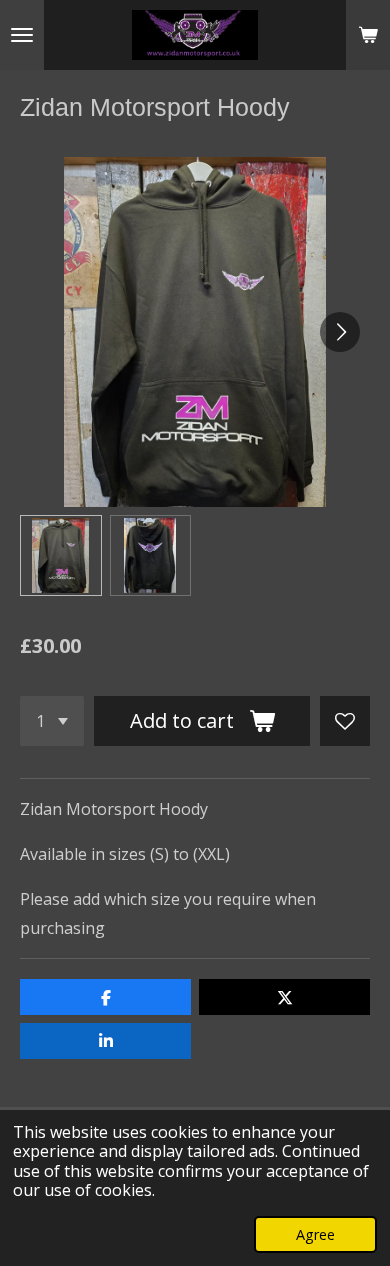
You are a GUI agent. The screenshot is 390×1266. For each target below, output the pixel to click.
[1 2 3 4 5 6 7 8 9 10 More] (52, 721)
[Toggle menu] (22, 35)
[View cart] (368, 35)
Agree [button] (315, 1234)
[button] (61, 556)
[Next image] (340, 332)
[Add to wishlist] (345, 721)
